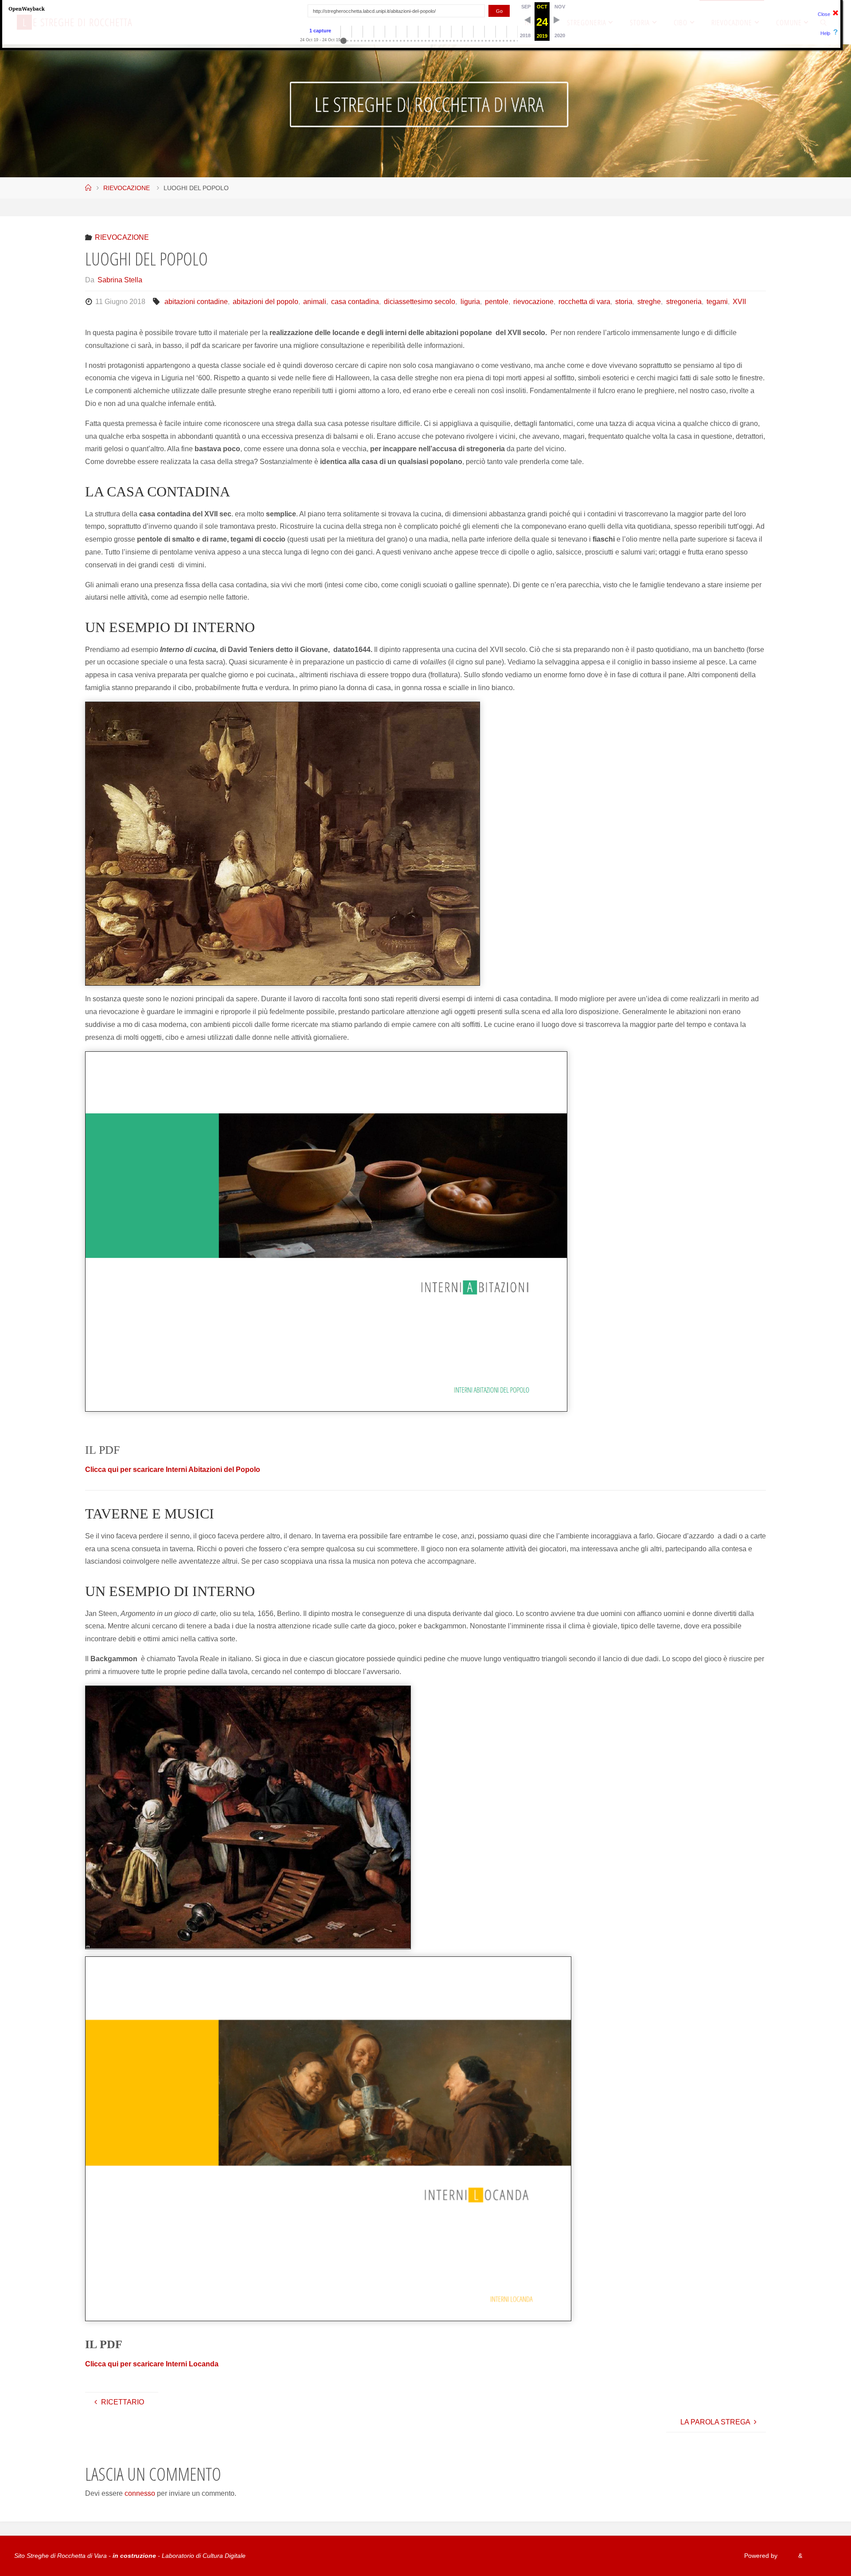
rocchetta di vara (584, 302)
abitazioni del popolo (265, 302)
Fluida (787, 2556)
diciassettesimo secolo (420, 302)
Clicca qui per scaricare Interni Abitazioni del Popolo (173, 1469)
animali (315, 302)
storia (624, 302)
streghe (649, 302)
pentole (497, 302)
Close (824, 14)
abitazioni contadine (196, 302)
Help (825, 33)
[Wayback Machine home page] (27, 8)
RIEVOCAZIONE (127, 188)
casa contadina (355, 302)
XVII (739, 302)
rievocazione (533, 302)
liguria (470, 302)
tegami (717, 302)
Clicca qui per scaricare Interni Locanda (152, 2364)
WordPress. (820, 2556)
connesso (140, 2493)
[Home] (88, 188)
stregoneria (684, 302)
